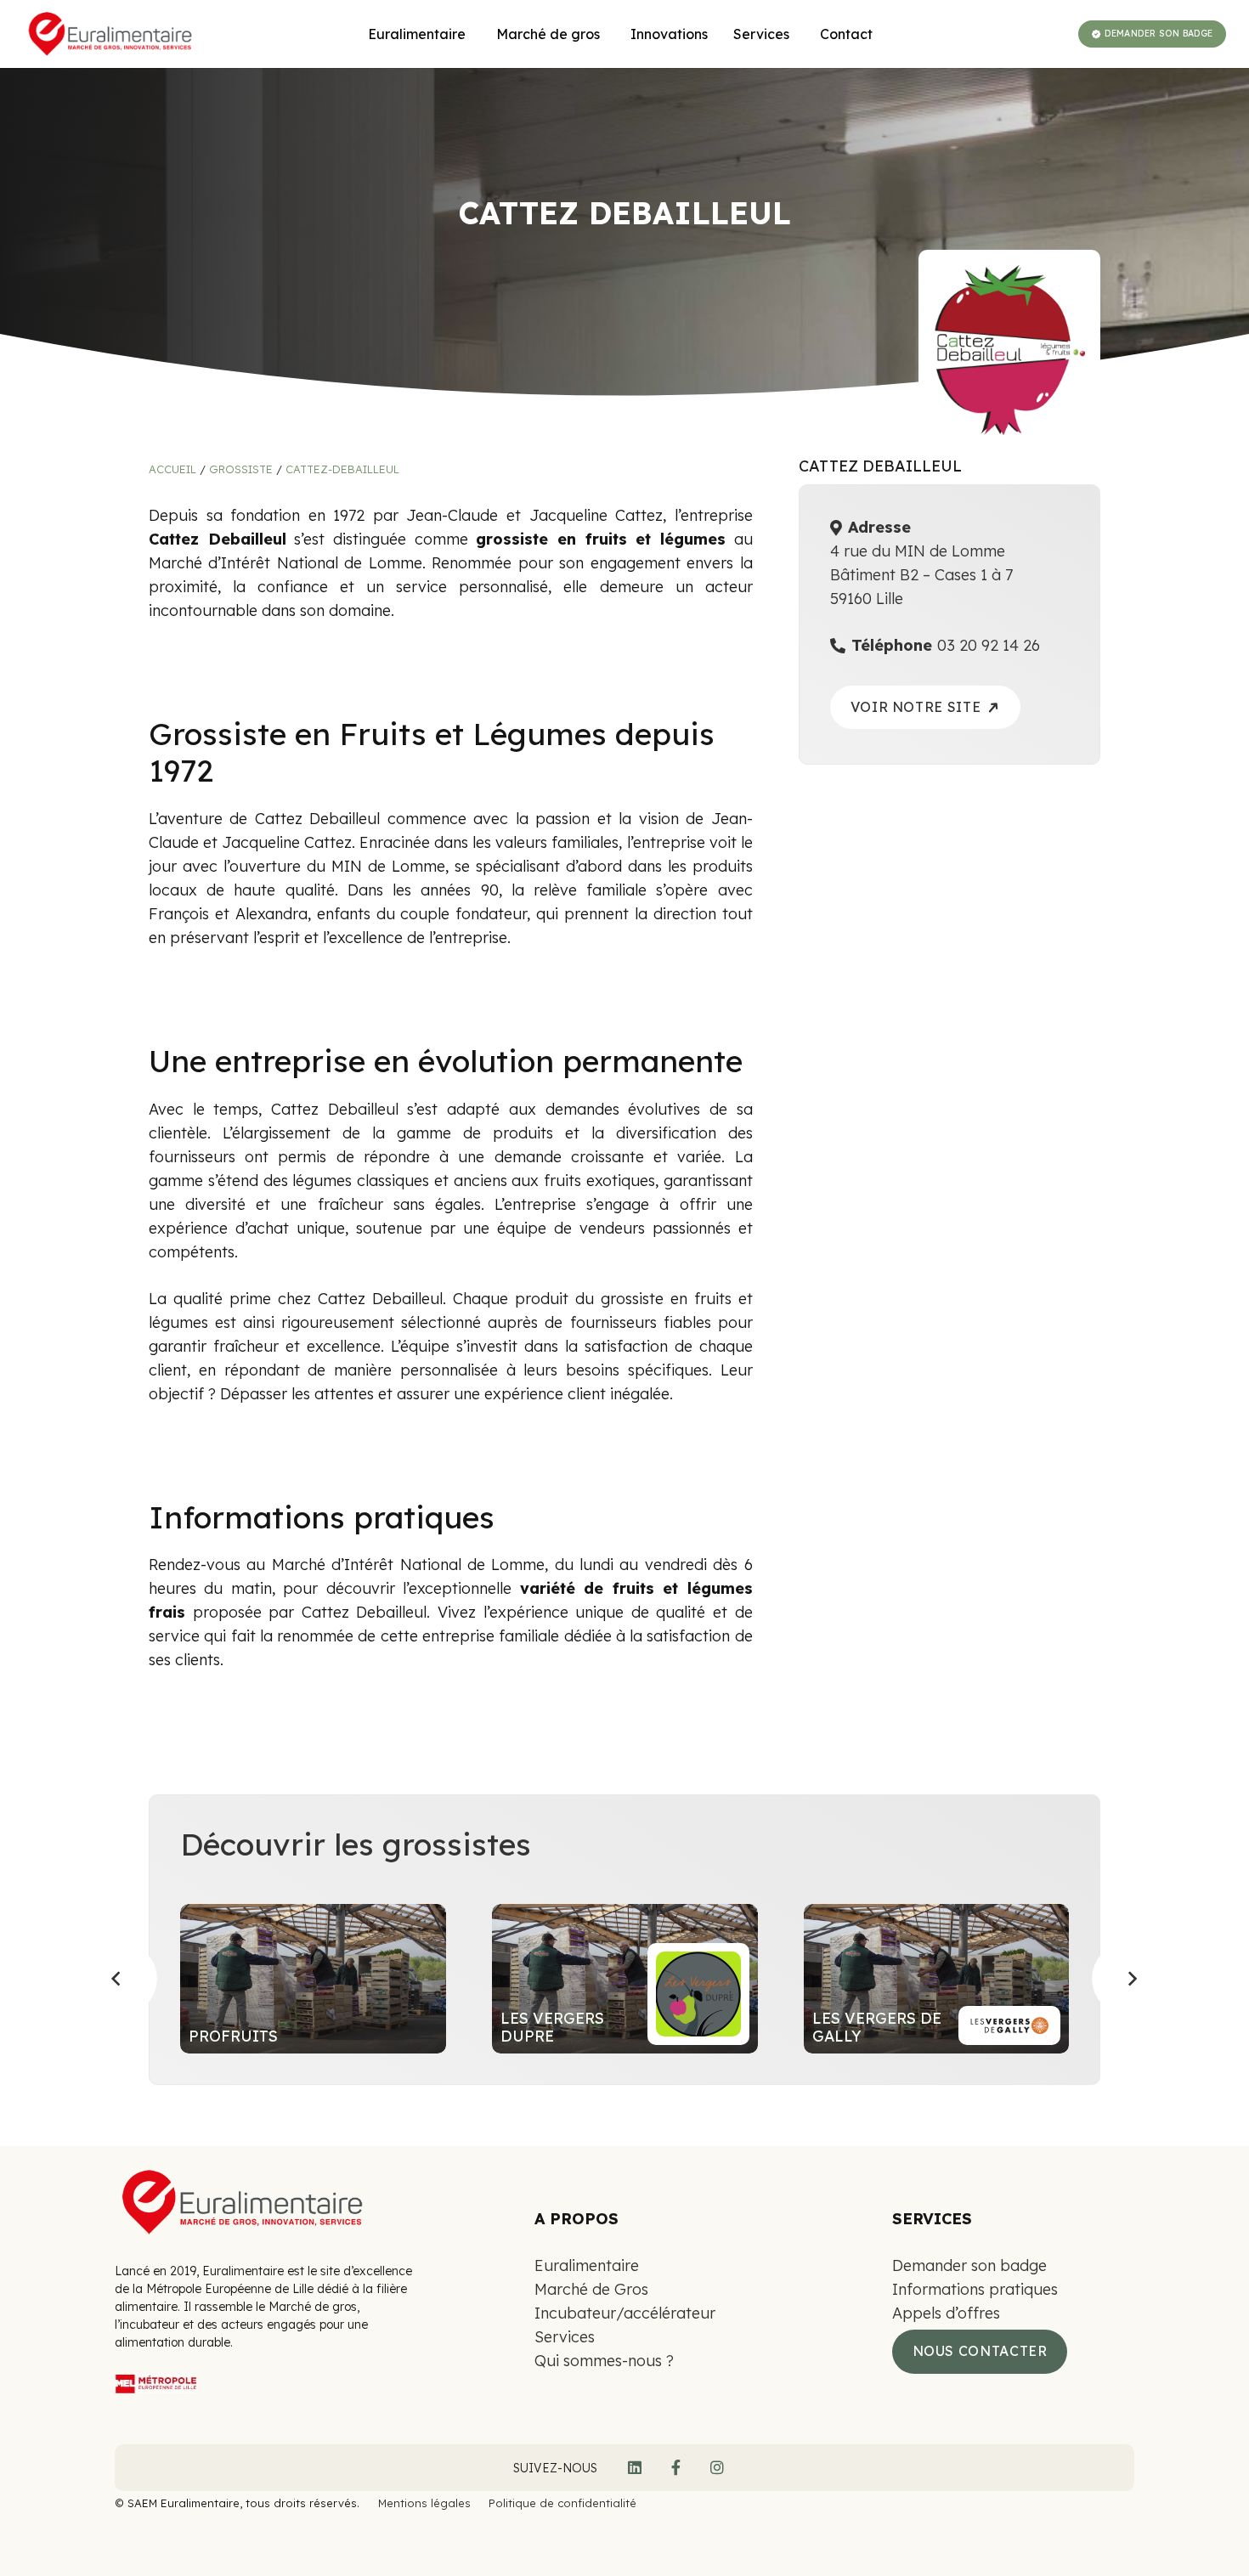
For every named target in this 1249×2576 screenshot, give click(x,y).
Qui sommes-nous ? (604, 2361)
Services (565, 2337)
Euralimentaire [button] (417, 34)
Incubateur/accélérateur (625, 2313)
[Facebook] (676, 2468)
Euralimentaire (587, 2265)
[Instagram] (717, 2468)
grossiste (241, 469)
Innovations (669, 34)
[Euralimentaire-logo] (110, 34)
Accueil (172, 469)
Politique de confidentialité (562, 2503)
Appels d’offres (946, 2313)
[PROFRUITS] (313, 1979)
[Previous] (117, 1979)
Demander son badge (969, 2265)
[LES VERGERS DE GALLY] (937, 1979)
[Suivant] (1132, 1979)
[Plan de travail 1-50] (269, 2387)
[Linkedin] (634, 2468)
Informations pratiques (975, 2289)
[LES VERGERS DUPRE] (625, 1979)
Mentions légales (424, 2503)
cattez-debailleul (342, 469)
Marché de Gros (591, 2289)
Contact (846, 34)
